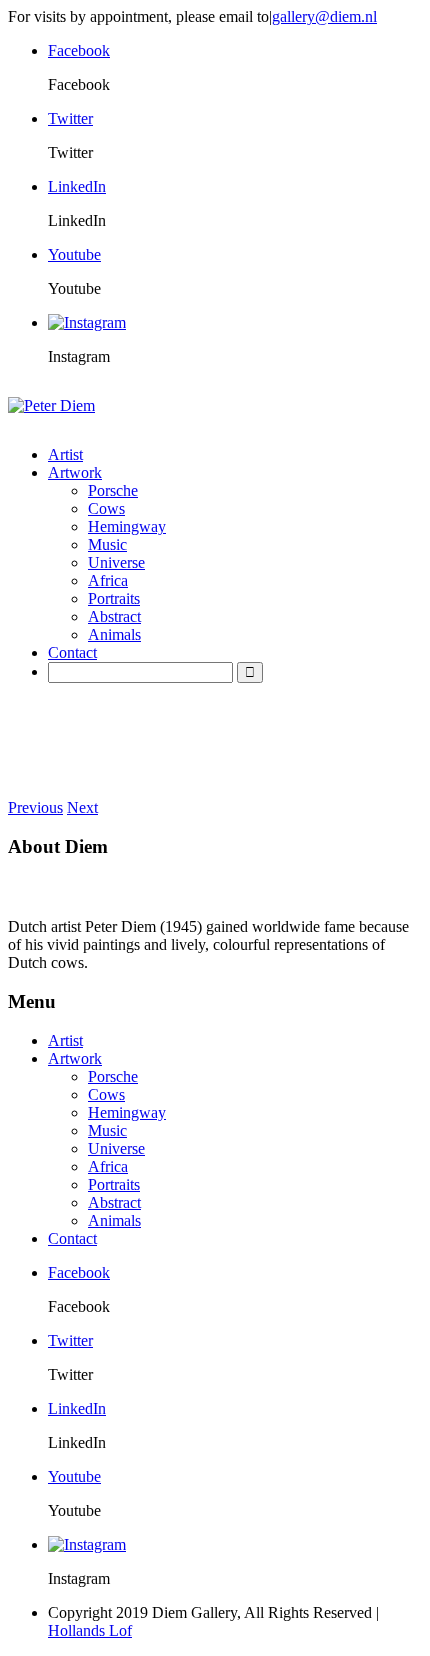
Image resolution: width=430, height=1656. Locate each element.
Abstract (114, 616)
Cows (106, 508)
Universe (116, 562)
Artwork (75, 472)
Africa (108, 580)
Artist (65, 454)
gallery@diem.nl (324, 16)
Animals (114, 634)
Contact (72, 652)
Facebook (79, 50)
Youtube (74, 254)
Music (107, 544)
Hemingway (127, 526)
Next (82, 807)
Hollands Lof (90, 1630)
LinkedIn (77, 186)
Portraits (114, 598)
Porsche (113, 490)
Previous (35, 807)
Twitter (70, 118)
